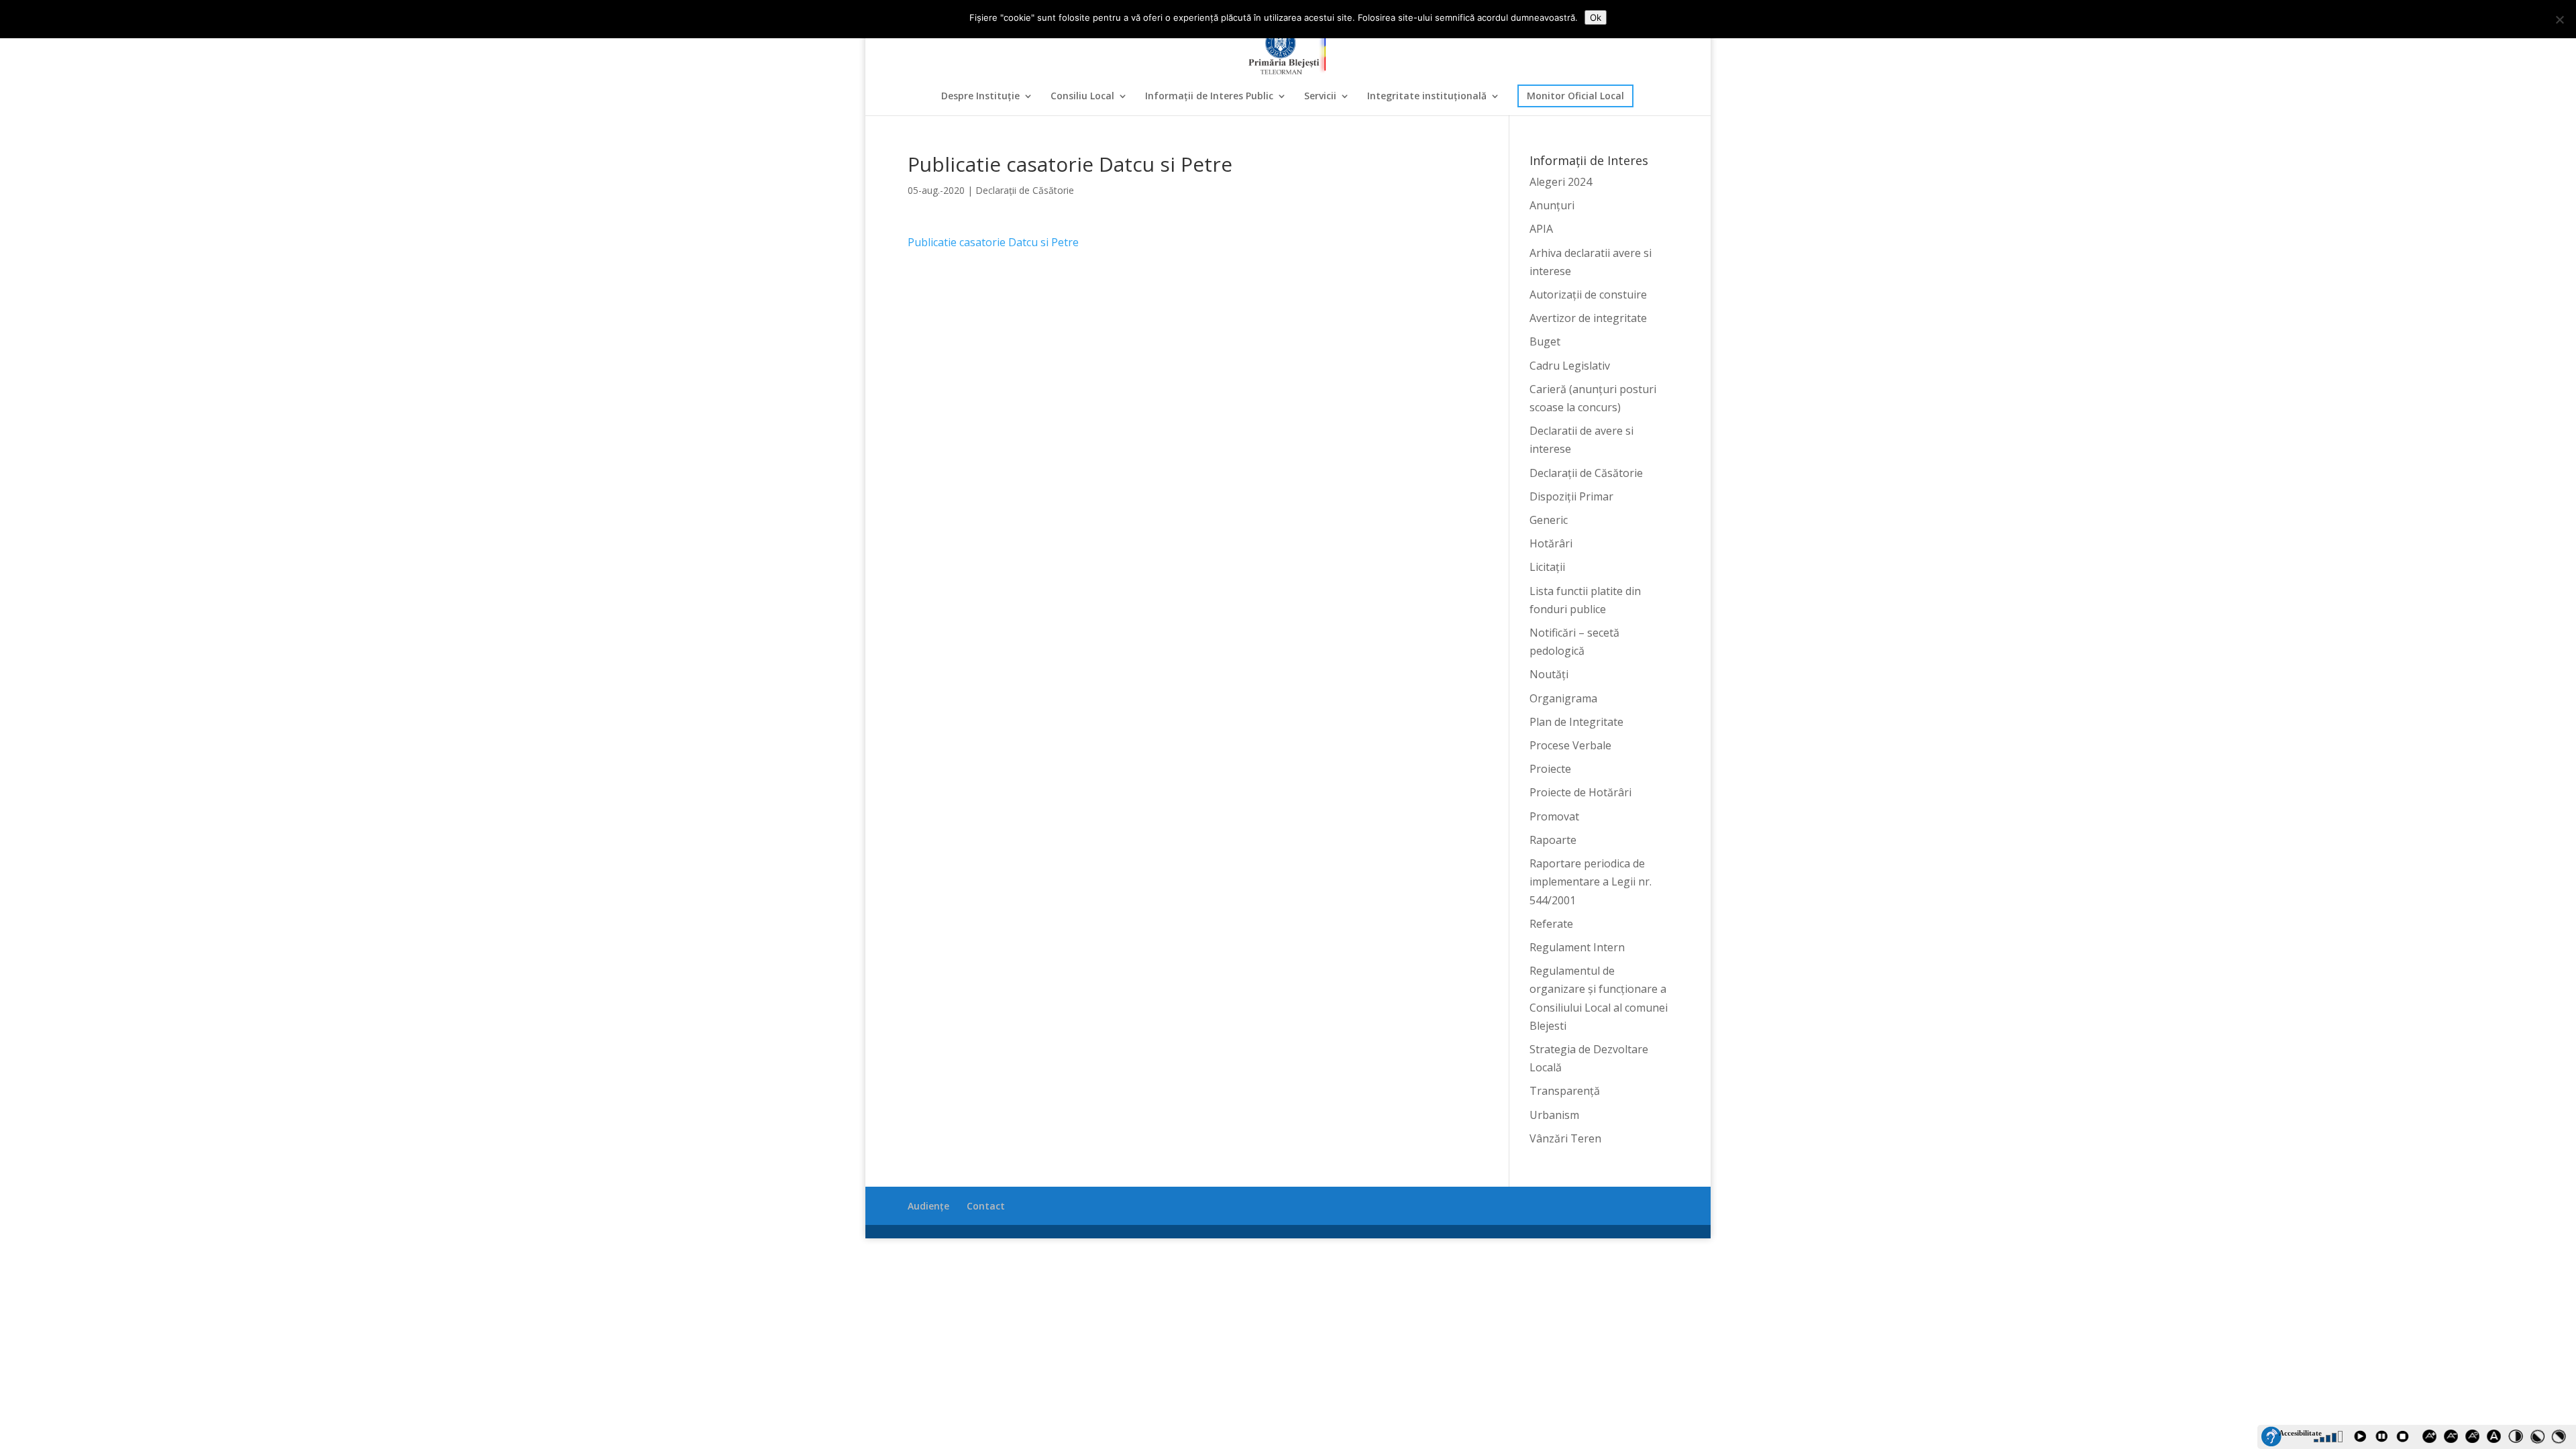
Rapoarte (1553, 840)
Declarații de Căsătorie (1025, 190)
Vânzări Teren (1565, 1138)
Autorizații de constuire (1588, 294)
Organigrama (1563, 698)
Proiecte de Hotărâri (1580, 792)
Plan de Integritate (1576, 722)
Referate (1551, 924)
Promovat (1554, 816)
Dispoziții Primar (1571, 496)
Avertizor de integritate (1588, 318)
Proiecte (1550, 769)
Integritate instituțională (1427, 97)
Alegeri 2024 (1561, 182)
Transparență (1565, 1091)
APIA (1541, 229)
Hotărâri (1551, 543)
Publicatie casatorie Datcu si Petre (993, 242)
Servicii (1320, 97)
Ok (1596, 17)
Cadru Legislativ (1570, 366)
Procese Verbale (1570, 745)
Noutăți (1549, 674)
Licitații (1547, 567)
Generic (1549, 520)
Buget (1545, 341)
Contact (986, 1206)
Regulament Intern (1577, 947)
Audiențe (928, 1206)
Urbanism (1554, 1115)
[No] (2559, 19)
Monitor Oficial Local (1575, 96)
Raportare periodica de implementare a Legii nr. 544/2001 (1591, 881)
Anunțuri (1552, 205)
